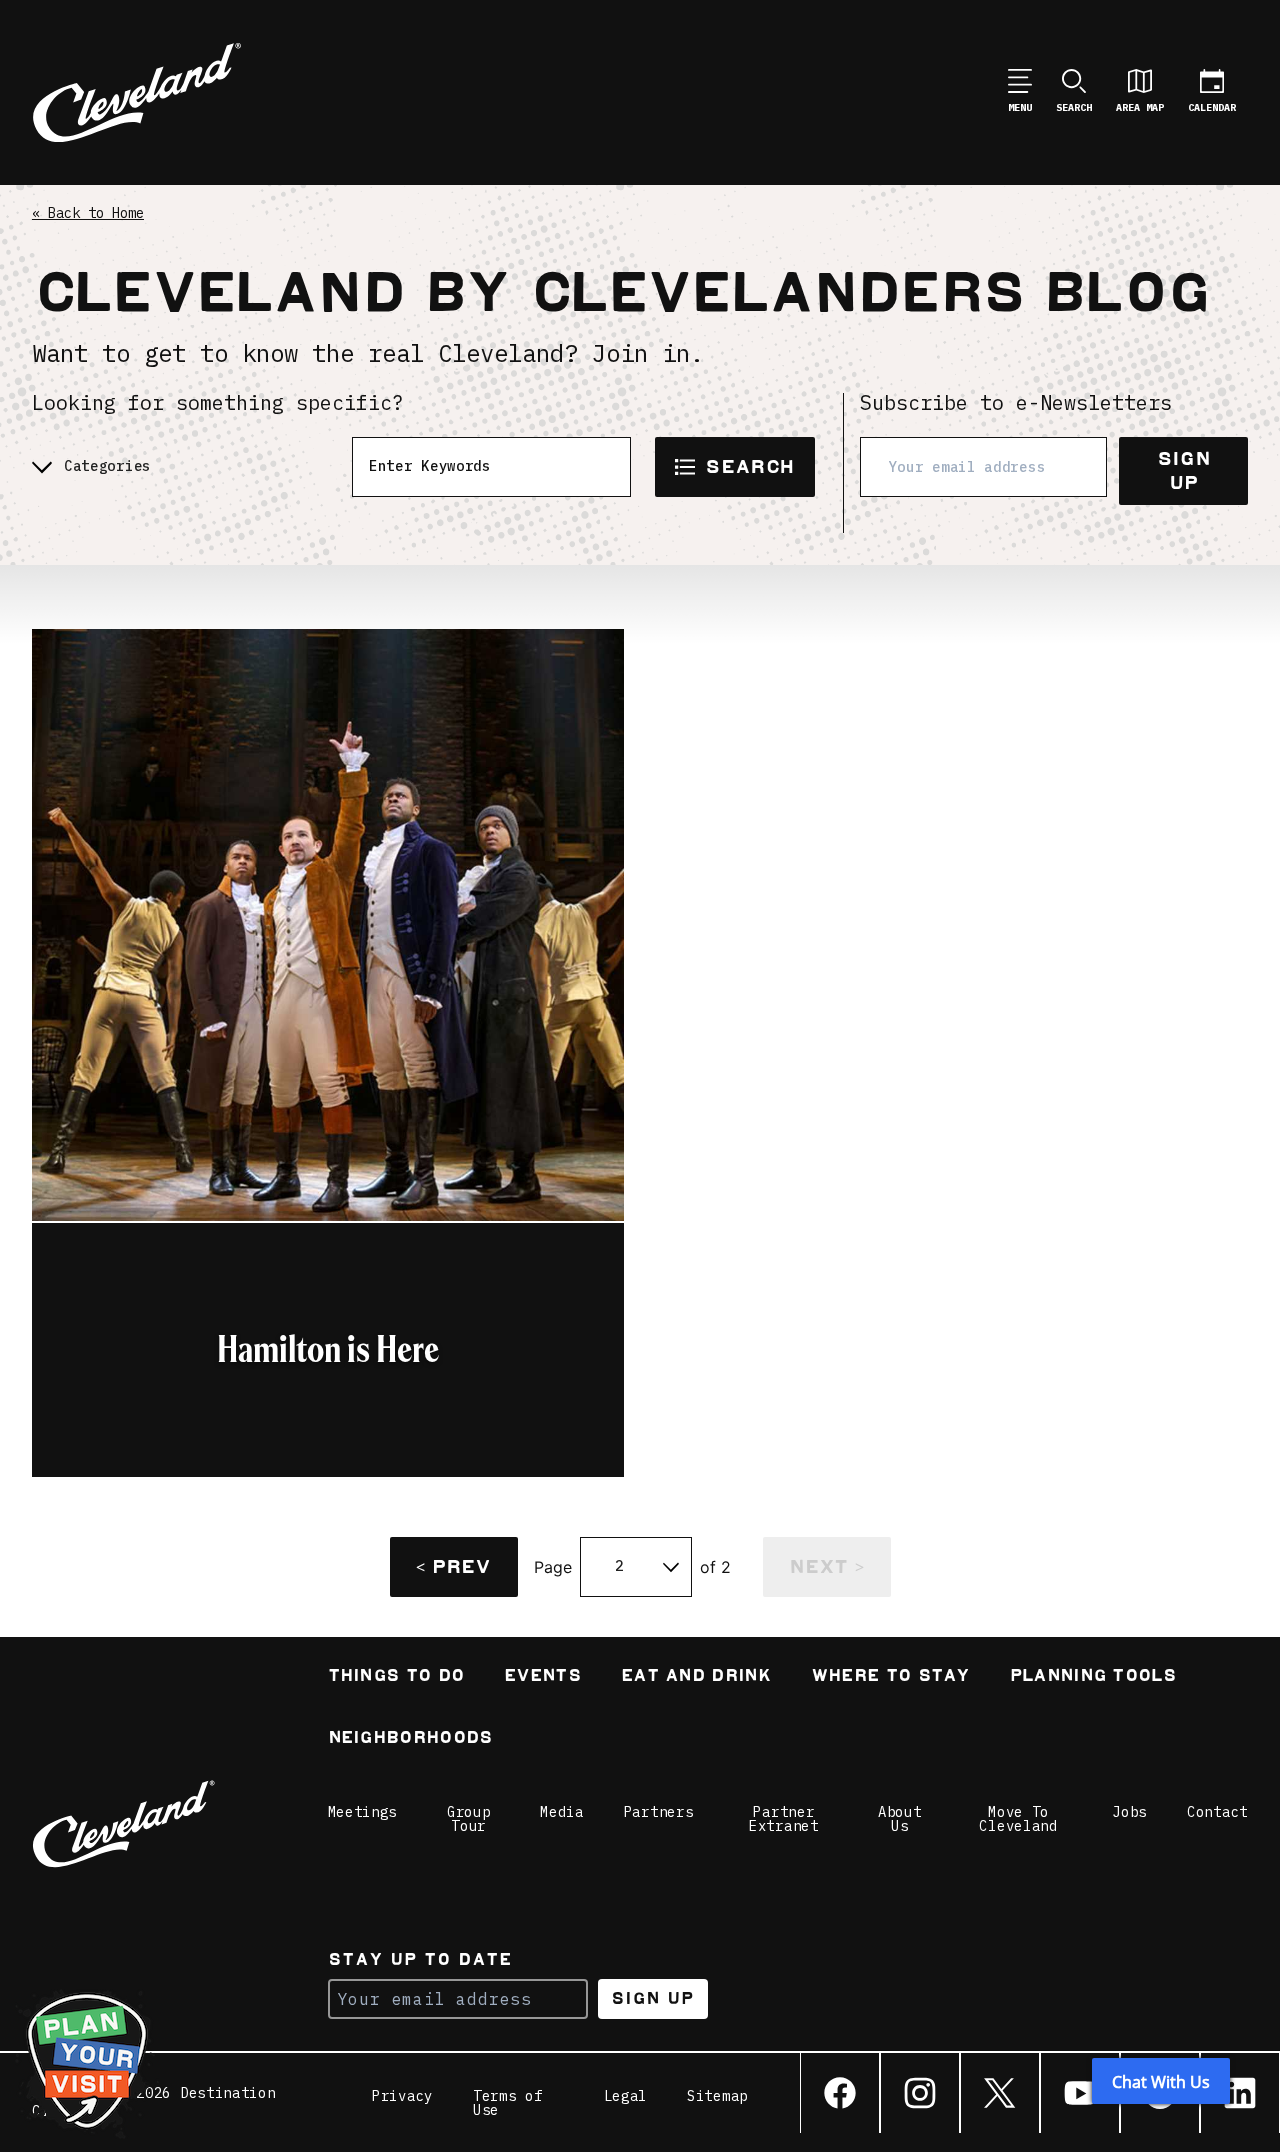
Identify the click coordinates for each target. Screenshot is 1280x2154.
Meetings (363, 1812)
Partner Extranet (784, 1819)
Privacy (402, 2097)
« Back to (88, 213)
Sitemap (717, 2097)
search (749, 466)
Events (542, 1677)
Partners (659, 1812)
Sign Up (1183, 470)
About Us (900, 1819)
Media (562, 1812)
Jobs (1129, 1812)
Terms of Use (508, 2103)
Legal (626, 2097)
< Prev (453, 1566)
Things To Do (396, 1677)
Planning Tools (1093, 1677)
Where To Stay (890, 1677)
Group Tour (469, 1819)
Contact (1217, 1812)
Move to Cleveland (1018, 1819)
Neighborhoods (410, 1739)
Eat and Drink (696, 1677)
